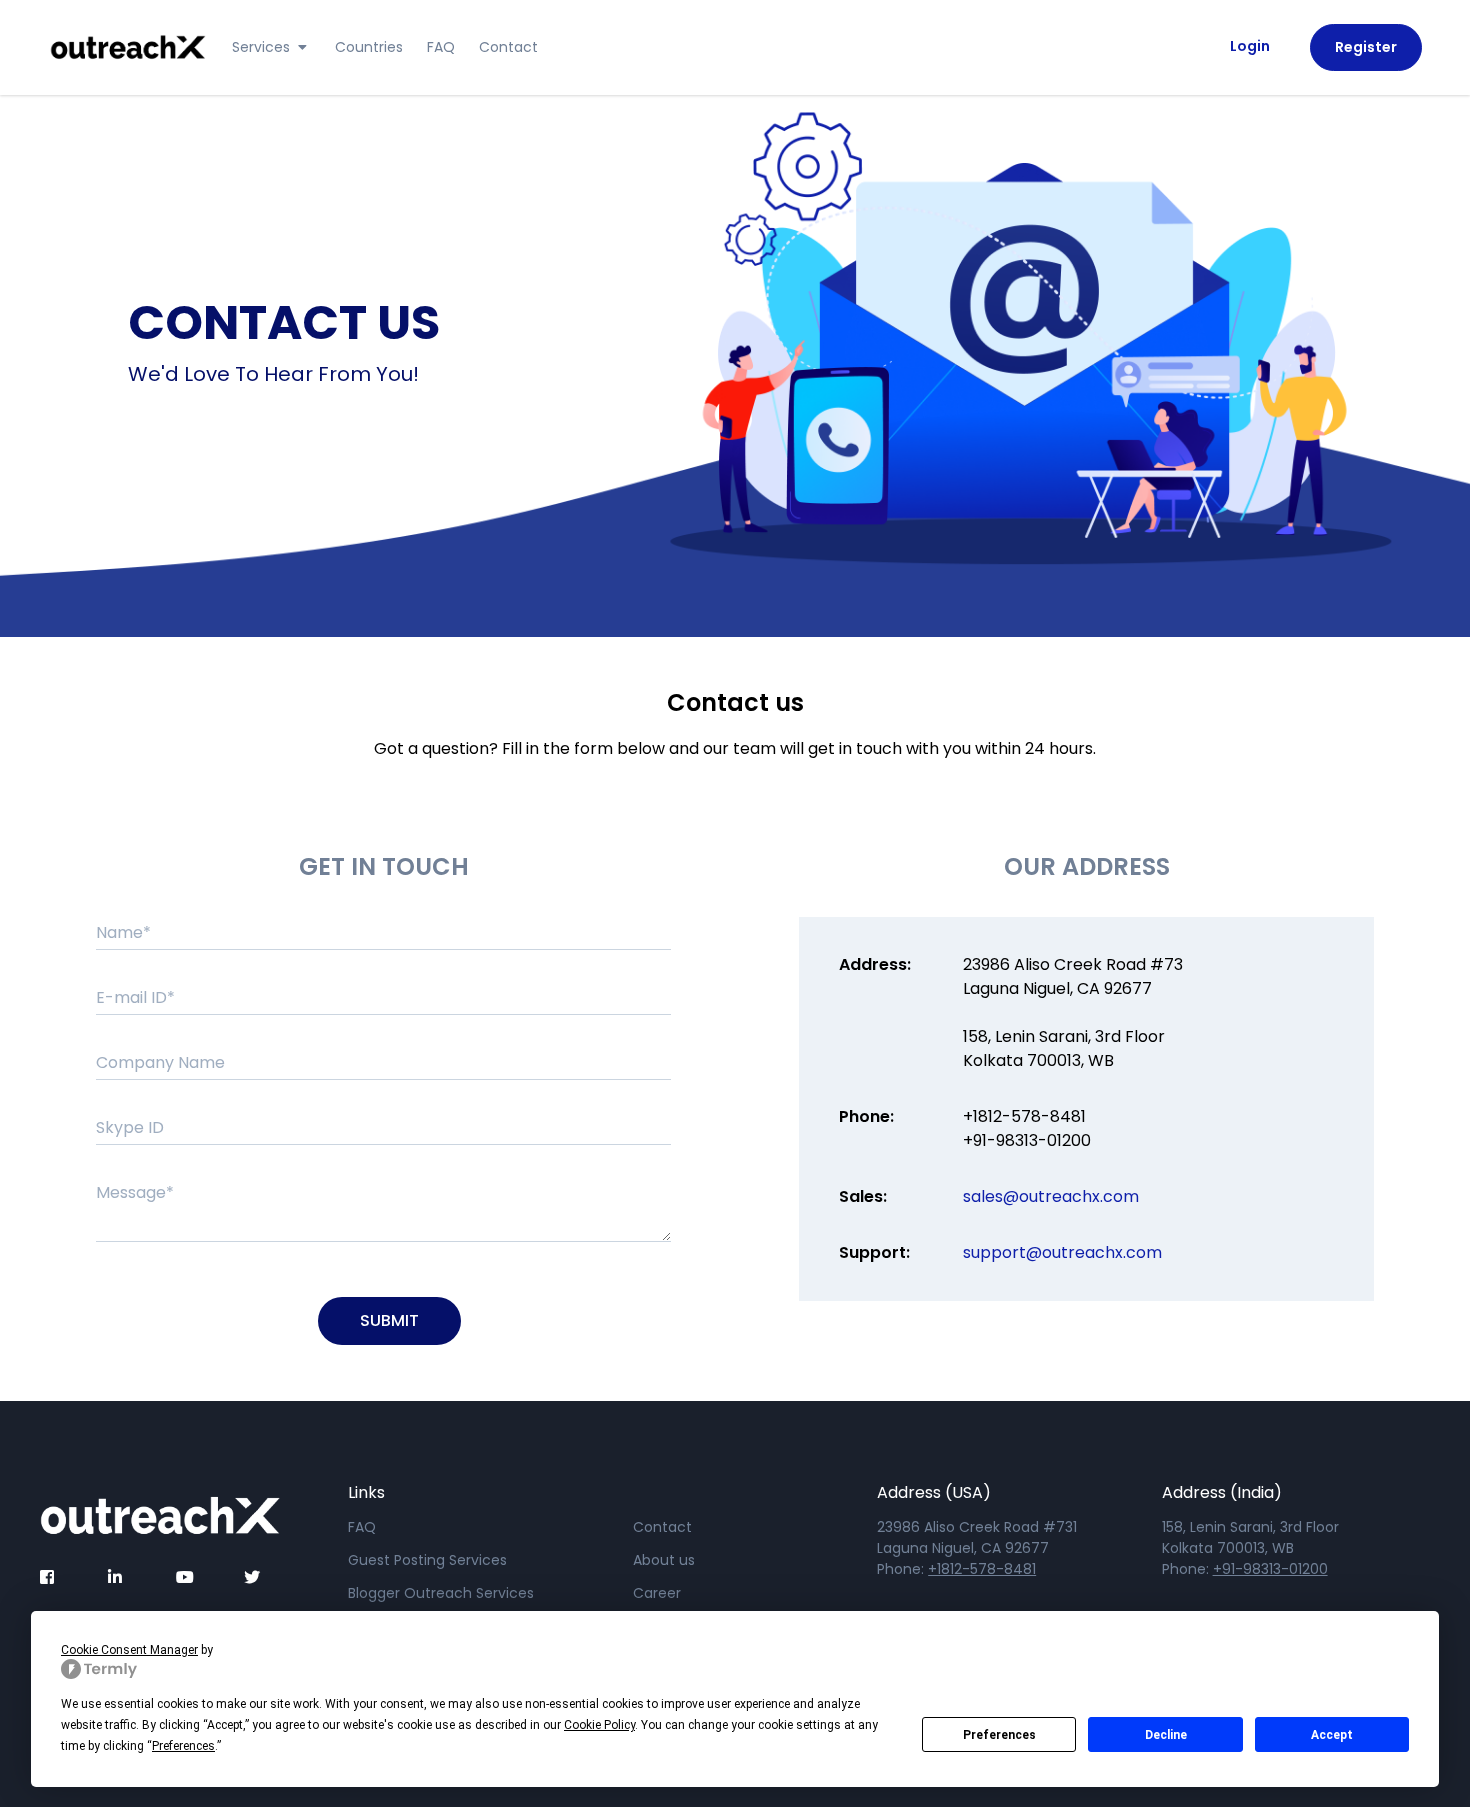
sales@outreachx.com (1051, 1196)
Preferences (999, 1735)
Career (657, 1593)
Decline (1166, 1735)
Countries (369, 47)
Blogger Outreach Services (441, 1593)
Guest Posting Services (427, 1560)
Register (1366, 47)
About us (664, 1560)
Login (1250, 46)
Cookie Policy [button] (599, 1725)
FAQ (441, 47)
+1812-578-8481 (1024, 1116)
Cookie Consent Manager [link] (129, 1650)
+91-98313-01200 (1027, 1140)
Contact (508, 47)
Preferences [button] (183, 1746)
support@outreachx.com (1062, 1252)
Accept (1332, 1735)
